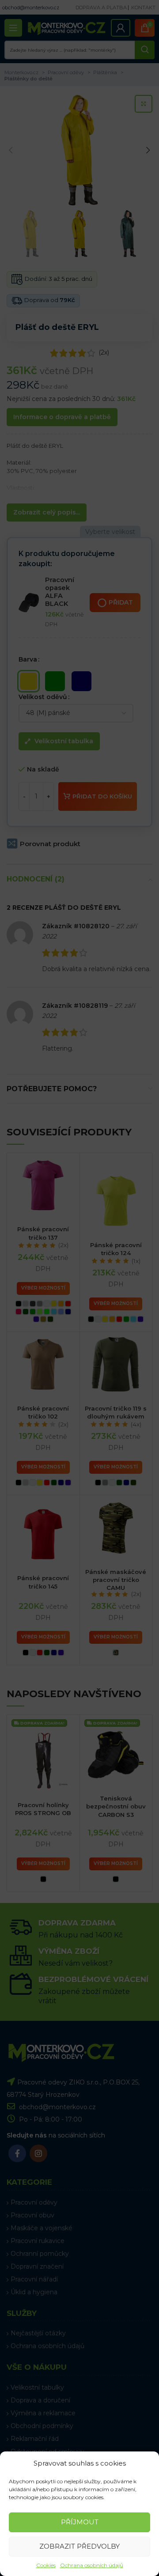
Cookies (46, 2565)
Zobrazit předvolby (79, 2546)
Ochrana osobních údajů (92, 2565)
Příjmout (80, 2522)
